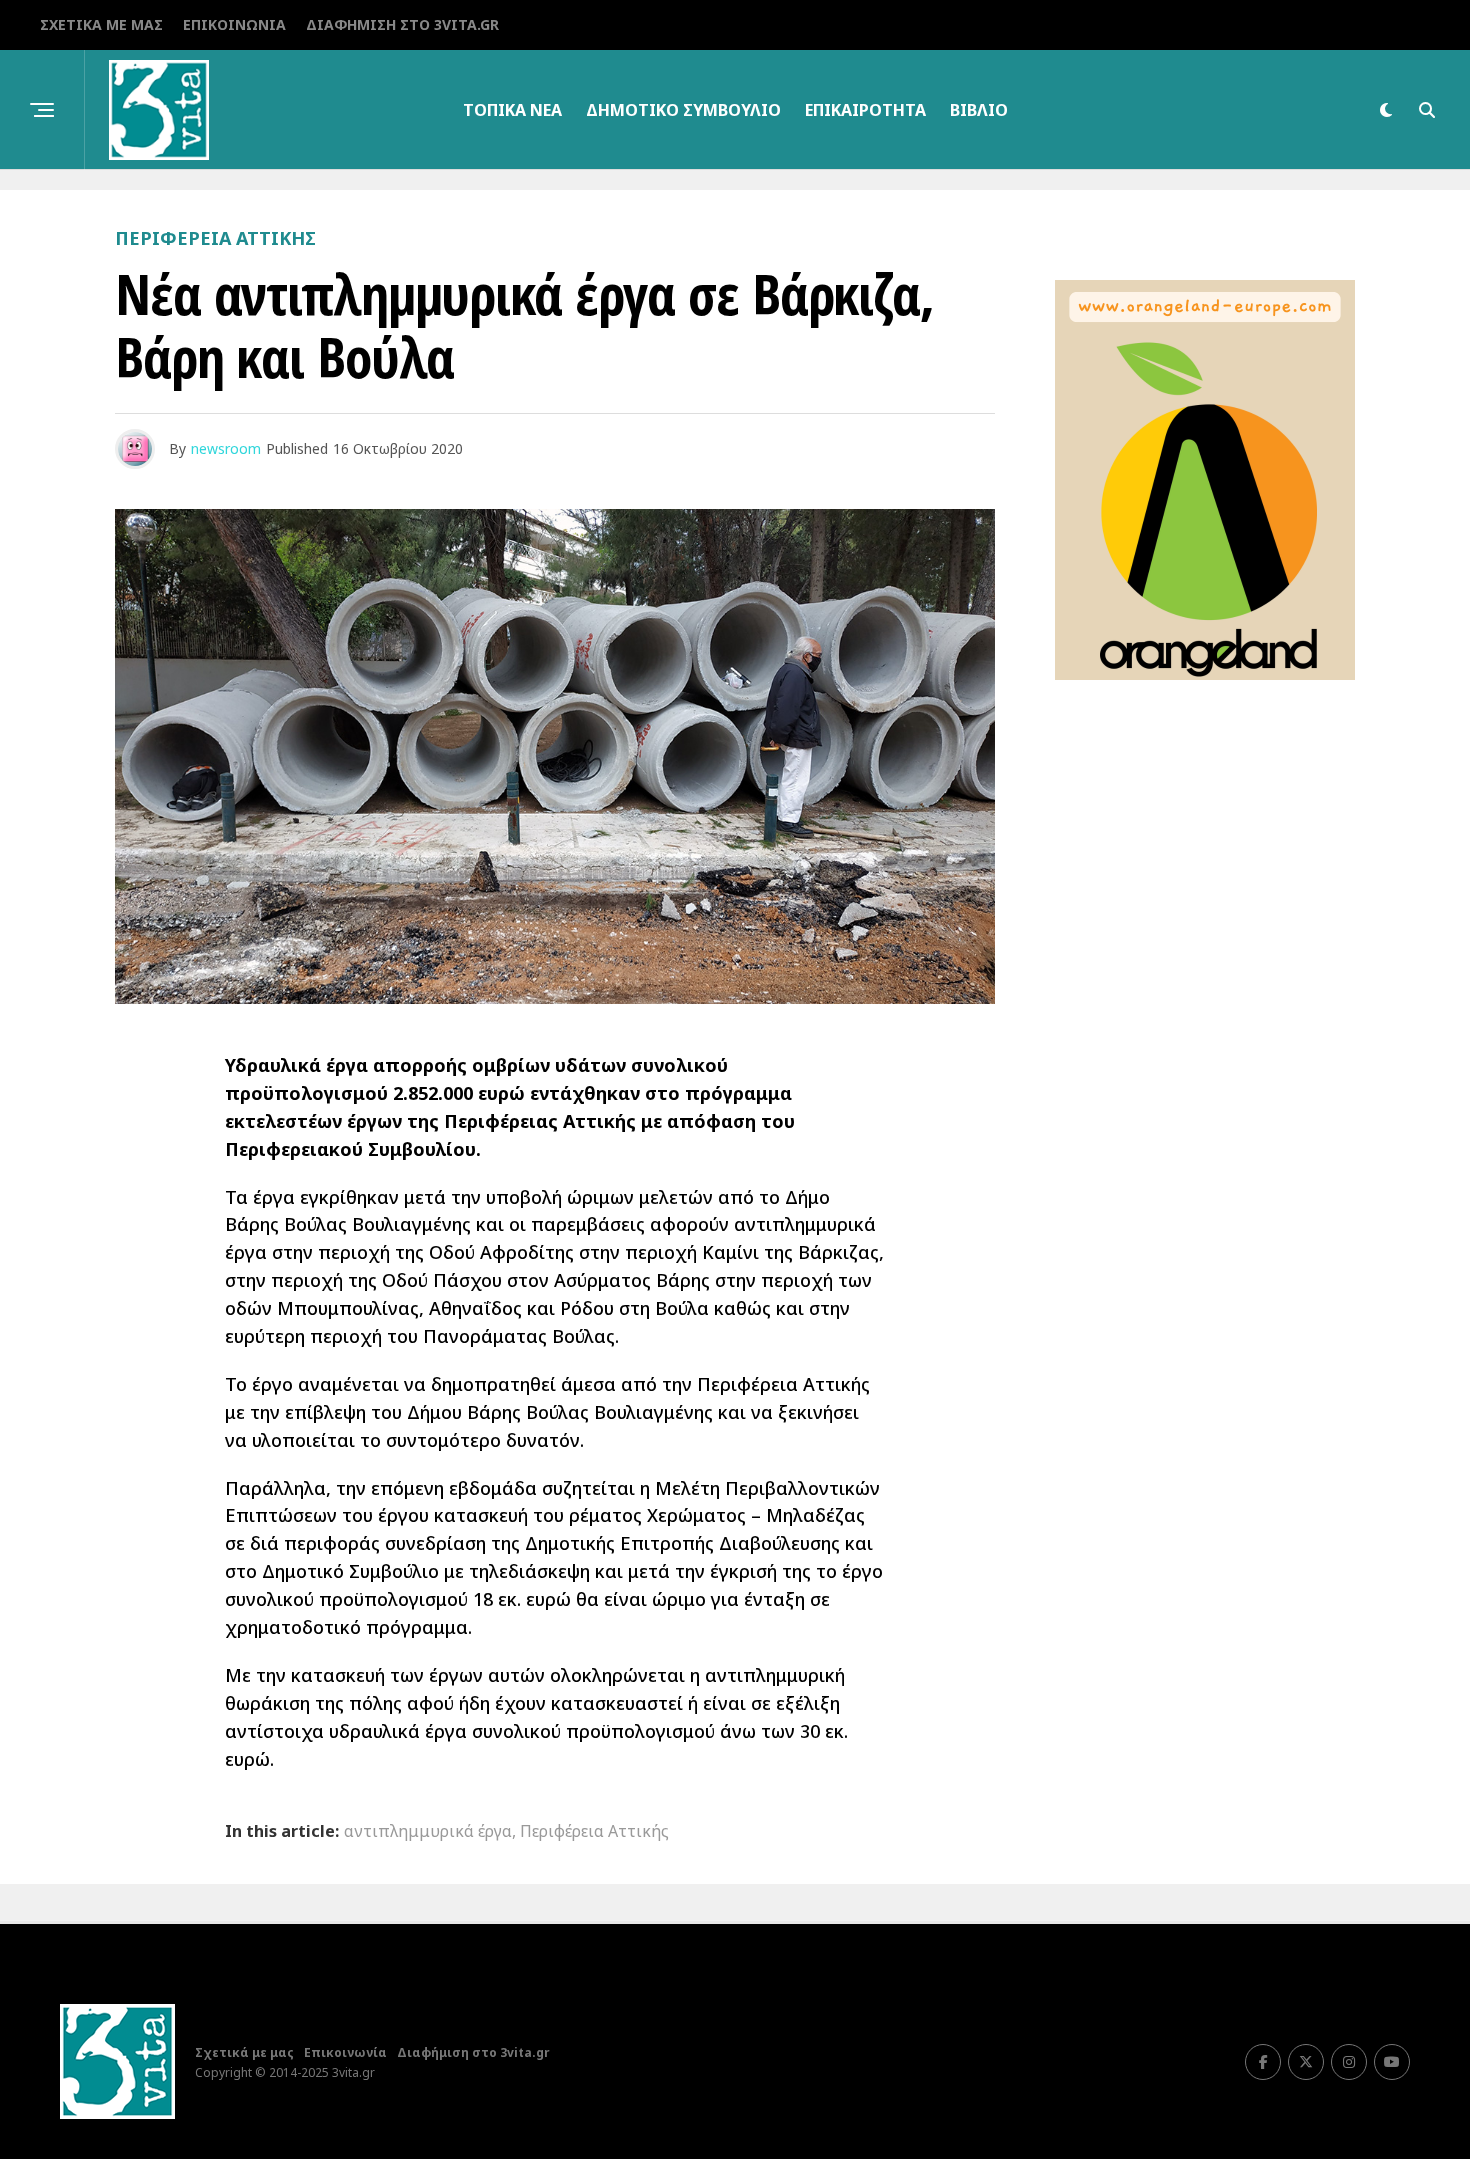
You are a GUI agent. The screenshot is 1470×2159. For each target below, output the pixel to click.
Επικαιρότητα (865, 110)
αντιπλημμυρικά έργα (428, 1831)
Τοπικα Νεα (512, 110)
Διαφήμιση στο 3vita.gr (402, 24)
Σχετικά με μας (101, 24)
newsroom (226, 448)
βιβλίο (979, 110)
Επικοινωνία (234, 24)
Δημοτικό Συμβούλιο (683, 110)
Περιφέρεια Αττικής (594, 1831)
